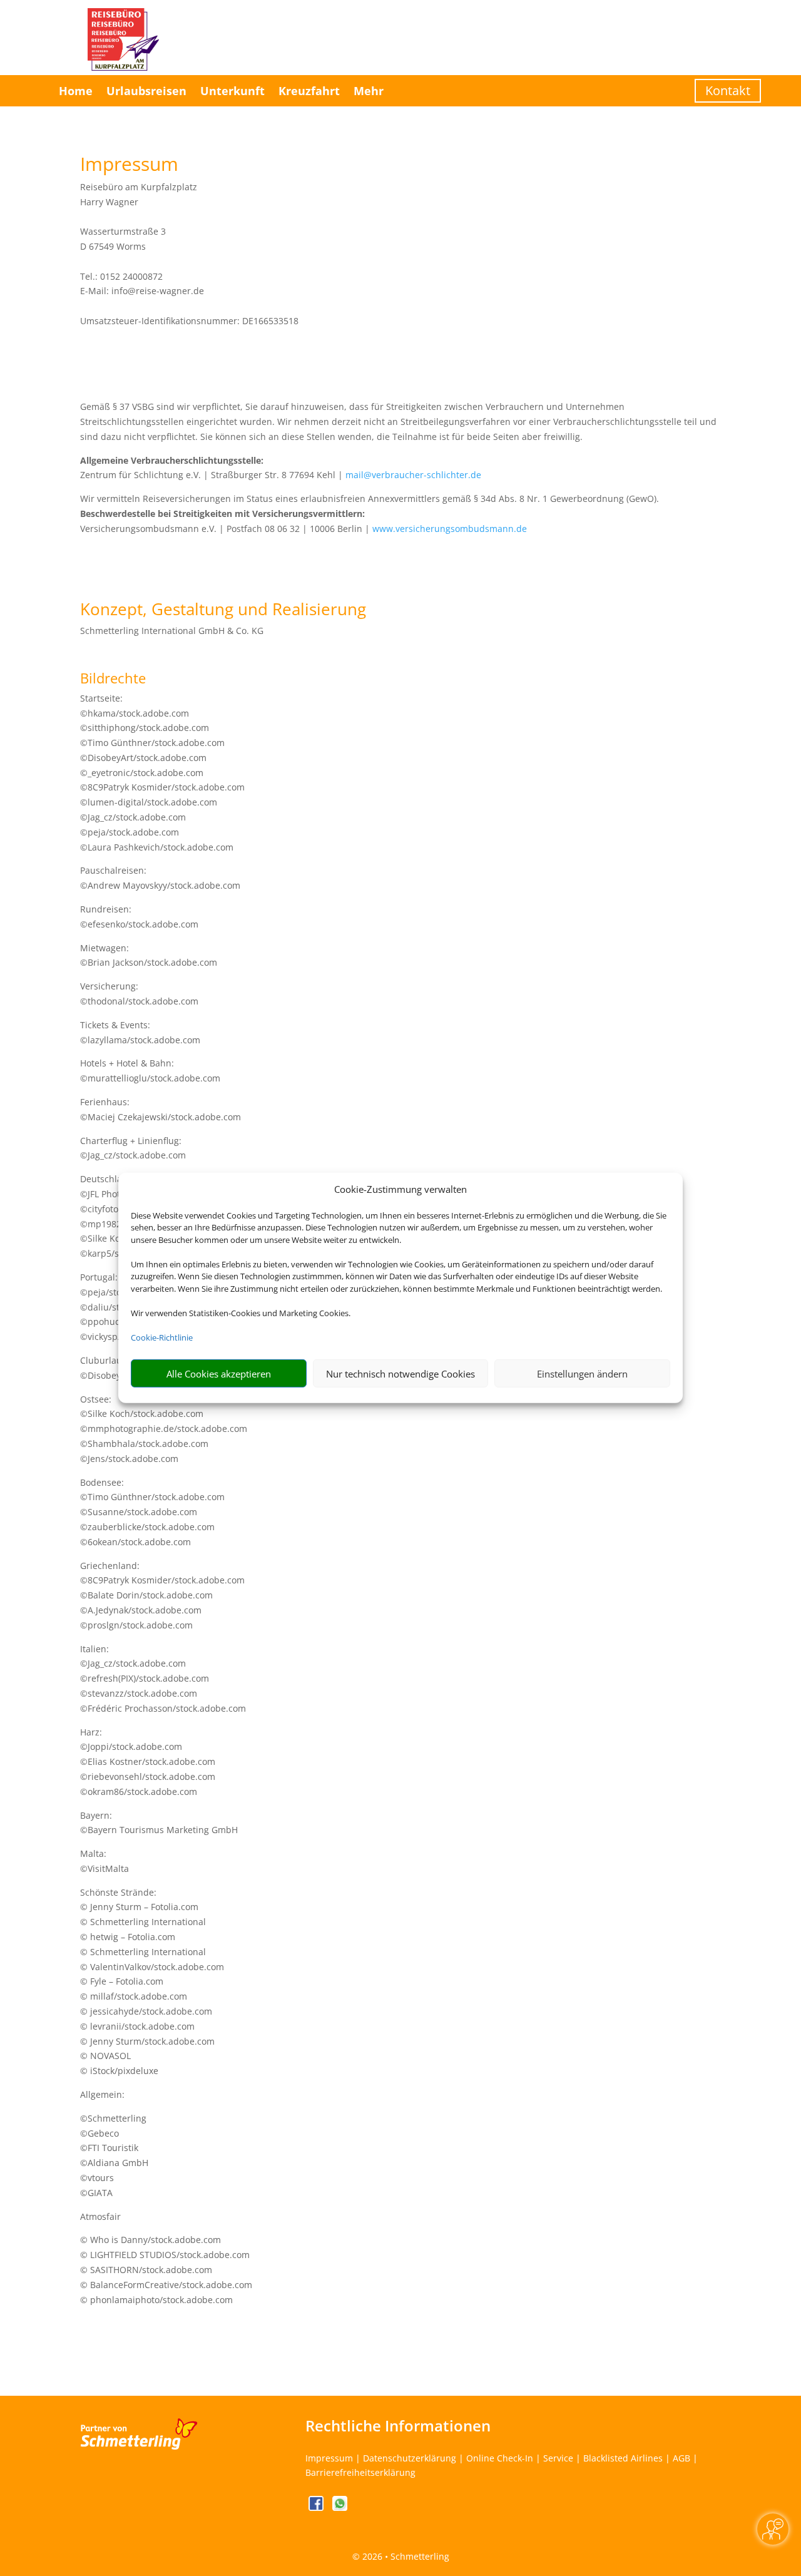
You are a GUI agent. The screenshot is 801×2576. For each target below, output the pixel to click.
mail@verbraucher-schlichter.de (413, 475)
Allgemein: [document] (102, 2094)
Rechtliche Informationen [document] (398, 2426)
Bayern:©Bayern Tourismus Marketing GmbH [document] (159, 1823)
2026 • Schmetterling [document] (405, 2556)
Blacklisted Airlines (623, 2458)
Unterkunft (232, 91)
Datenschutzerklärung (410, 2458)
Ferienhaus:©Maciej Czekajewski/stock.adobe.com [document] (161, 1109)
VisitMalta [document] (108, 1868)
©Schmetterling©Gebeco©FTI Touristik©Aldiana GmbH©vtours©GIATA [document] (114, 2155)
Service (558, 2458)
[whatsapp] (340, 2507)
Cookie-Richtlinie (162, 1337)
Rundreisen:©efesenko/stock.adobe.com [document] (139, 917)
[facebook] (317, 2507)
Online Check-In (500, 2458)
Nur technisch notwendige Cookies (400, 1374)
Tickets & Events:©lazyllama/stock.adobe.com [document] (140, 1032)
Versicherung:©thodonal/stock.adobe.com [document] (139, 994)
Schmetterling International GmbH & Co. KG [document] (172, 631)
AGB (681, 2458)
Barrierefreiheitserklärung (360, 2472)
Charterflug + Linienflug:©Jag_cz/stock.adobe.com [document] (133, 1148)
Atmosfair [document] (100, 2216)
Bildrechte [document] (113, 679)
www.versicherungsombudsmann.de (450, 529)
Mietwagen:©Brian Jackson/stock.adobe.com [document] (149, 955)
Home (76, 91)
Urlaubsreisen (146, 91)
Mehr (369, 91)
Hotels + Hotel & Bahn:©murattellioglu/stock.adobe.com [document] (150, 1071)
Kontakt (728, 90)
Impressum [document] (129, 166)
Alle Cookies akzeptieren (219, 1374)
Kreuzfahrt (309, 91)
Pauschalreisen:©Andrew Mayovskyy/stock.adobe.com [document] (160, 878)
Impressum (329, 2458)
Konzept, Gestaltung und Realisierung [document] (223, 611)
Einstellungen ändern (582, 1374)
